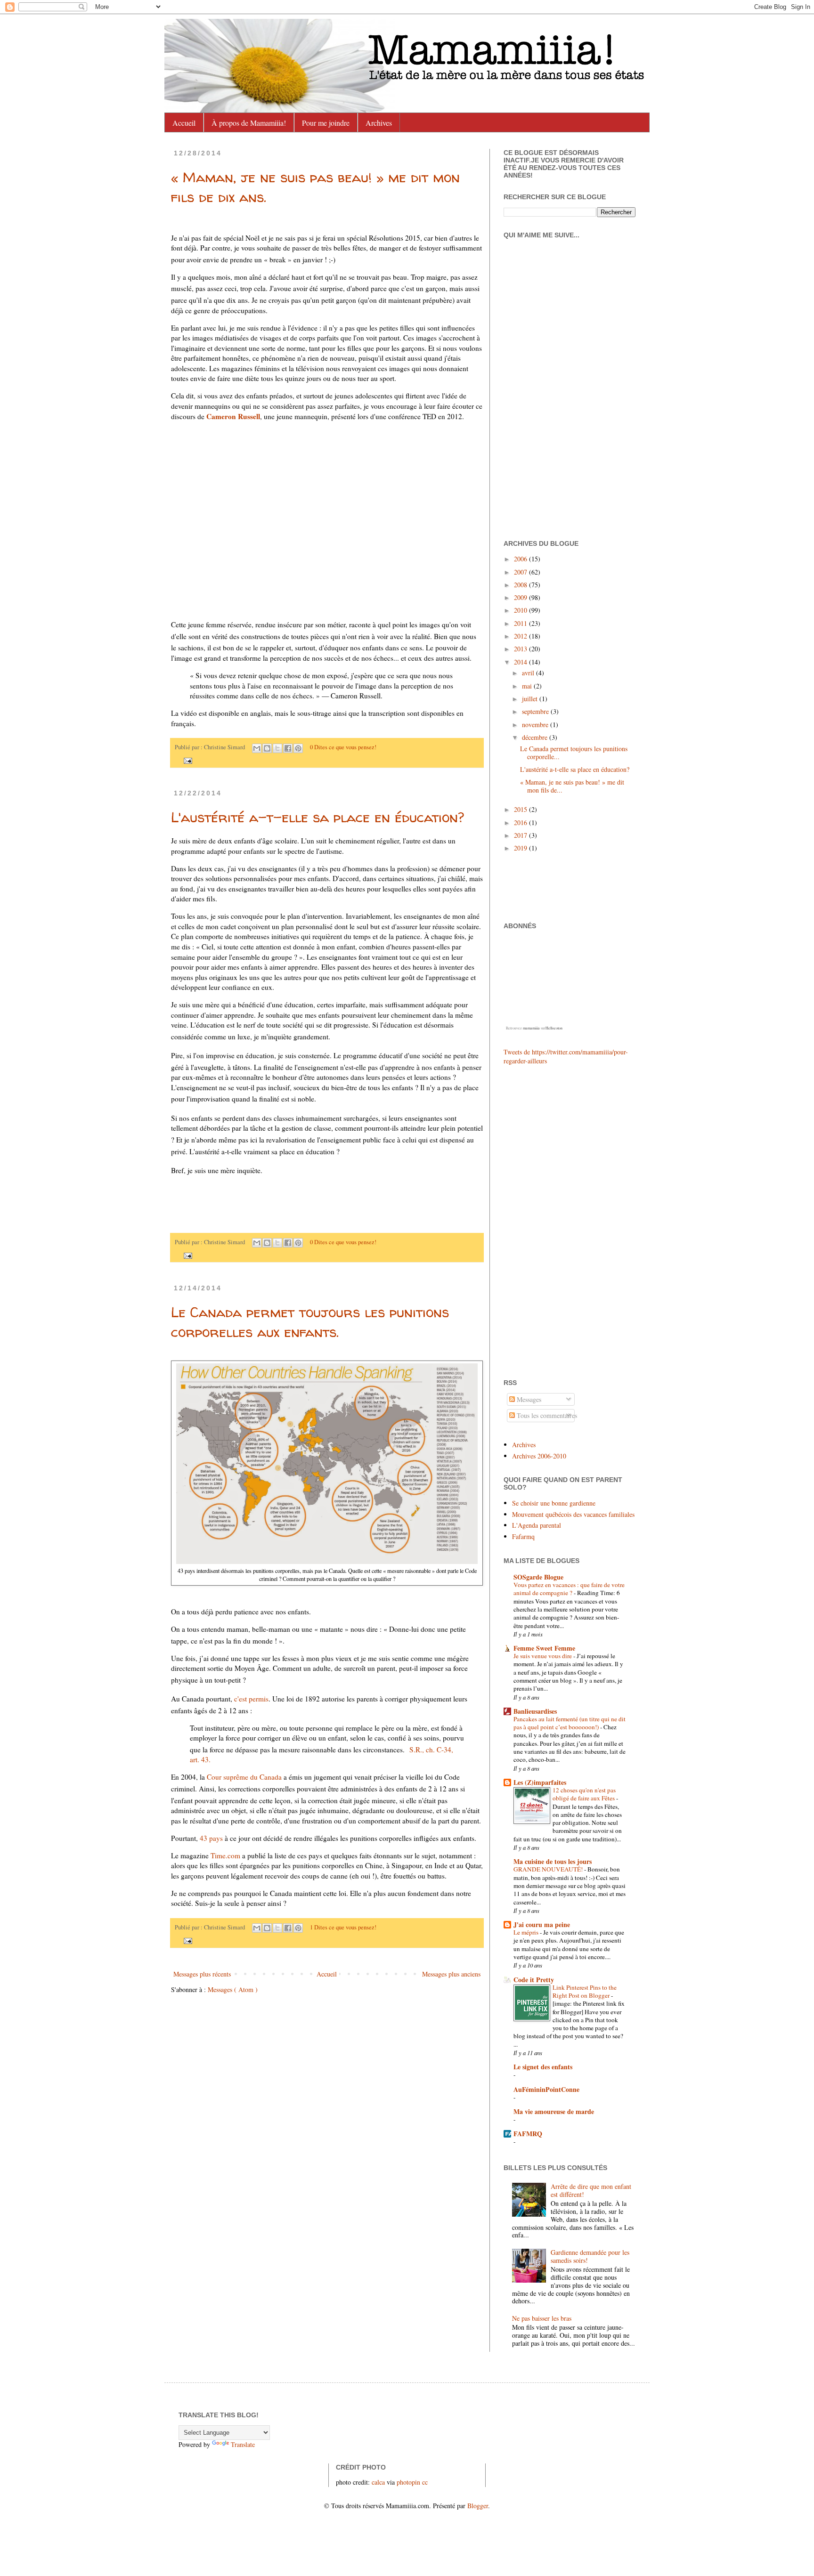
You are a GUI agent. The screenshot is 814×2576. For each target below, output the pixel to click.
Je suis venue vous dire (543, 1656)
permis (251, 1699)
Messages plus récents (202, 1974)
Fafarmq (523, 1536)
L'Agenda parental (537, 1525)
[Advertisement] (532, 1221)
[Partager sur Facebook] (288, 748)
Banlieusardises (535, 1711)
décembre (536, 737)
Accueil (184, 123)
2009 (521, 597)
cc (425, 2482)
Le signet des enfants (543, 2067)
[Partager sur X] (277, 748)
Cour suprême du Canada (244, 1777)
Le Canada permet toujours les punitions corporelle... (574, 753)
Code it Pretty (534, 1980)
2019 (521, 848)
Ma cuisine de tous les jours (553, 1861)
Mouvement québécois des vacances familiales (573, 1514)
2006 (521, 559)
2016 (521, 822)
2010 (521, 610)
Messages (528, 1399)
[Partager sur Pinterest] (298, 748)
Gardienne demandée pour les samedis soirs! (590, 2256)
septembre (536, 711)
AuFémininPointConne (546, 2089)
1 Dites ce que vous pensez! (343, 1927)
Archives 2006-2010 (539, 1456)
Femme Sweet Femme (544, 1648)
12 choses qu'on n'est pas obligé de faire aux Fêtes (584, 1794)
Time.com (225, 1855)
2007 (521, 572)
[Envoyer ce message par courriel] (257, 748)
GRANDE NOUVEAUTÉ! (549, 1869)
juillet (531, 699)
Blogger (478, 2506)
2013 (521, 649)
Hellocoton (554, 1028)
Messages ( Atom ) (233, 1989)
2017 (521, 835)
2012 (521, 636)
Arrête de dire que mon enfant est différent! (591, 2190)
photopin (408, 2482)
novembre (536, 725)
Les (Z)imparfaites (540, 1782)
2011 (521, 623)
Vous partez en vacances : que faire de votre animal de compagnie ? (569, 1589)
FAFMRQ (528, 2134)
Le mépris (527, 1932)
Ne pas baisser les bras (542, 2318)
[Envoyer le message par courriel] (187, 760)
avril (529, 673)
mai (528, 686)
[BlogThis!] (267, 748)
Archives (379, 123)
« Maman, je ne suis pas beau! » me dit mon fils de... (572, 786)
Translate (243, 2444)
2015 (521, 809)
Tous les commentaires (546, 1415)
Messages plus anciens (451, 1974)
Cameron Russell (233, 416)
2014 (521, 662)
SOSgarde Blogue (538, 1577)
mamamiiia (531, 1028)
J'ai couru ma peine (542, 1924)
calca (378, 2482)
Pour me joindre (326, 123)
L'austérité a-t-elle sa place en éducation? (317, 817)
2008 (521, 585)
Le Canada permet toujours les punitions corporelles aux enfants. (310, 1322)
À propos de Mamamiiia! (249, 123)
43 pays (211, 1838)
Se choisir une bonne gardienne (554, 1503)
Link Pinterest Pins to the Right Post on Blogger (585, 1991)
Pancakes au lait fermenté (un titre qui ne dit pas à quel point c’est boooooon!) (570, 1723)
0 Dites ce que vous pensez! (343, 747)
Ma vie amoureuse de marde (554, 2111)
